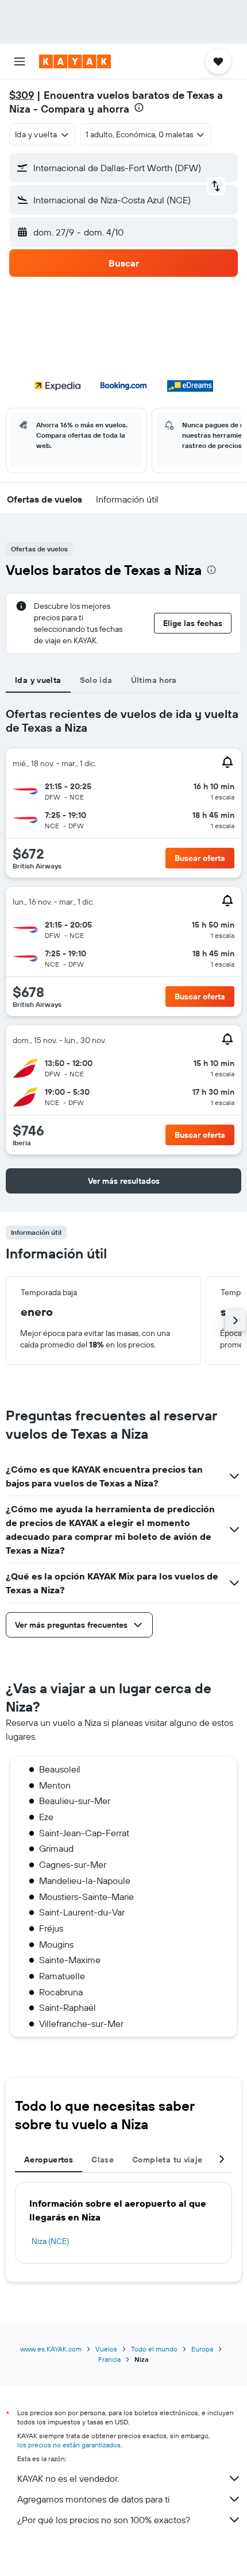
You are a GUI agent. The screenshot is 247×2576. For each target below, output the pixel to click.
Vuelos (106, 2349)
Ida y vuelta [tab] (38, 680)
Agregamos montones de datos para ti (93, 2499)
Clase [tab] (103, 2160)
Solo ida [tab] (96, 680)
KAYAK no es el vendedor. (68, 2478)
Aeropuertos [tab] (49, 2160)
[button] (20, 61)
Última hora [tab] (154, 680)
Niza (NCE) (50, 2241)
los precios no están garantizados (69, 2445)
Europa (202, 2349)
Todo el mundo (154, 2349)
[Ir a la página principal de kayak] (75, 61)
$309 (22, 95)
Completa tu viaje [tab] (167, 2160)
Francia (109, 2359)
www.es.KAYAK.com (51, 2349)
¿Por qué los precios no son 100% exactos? (104, 2520)
